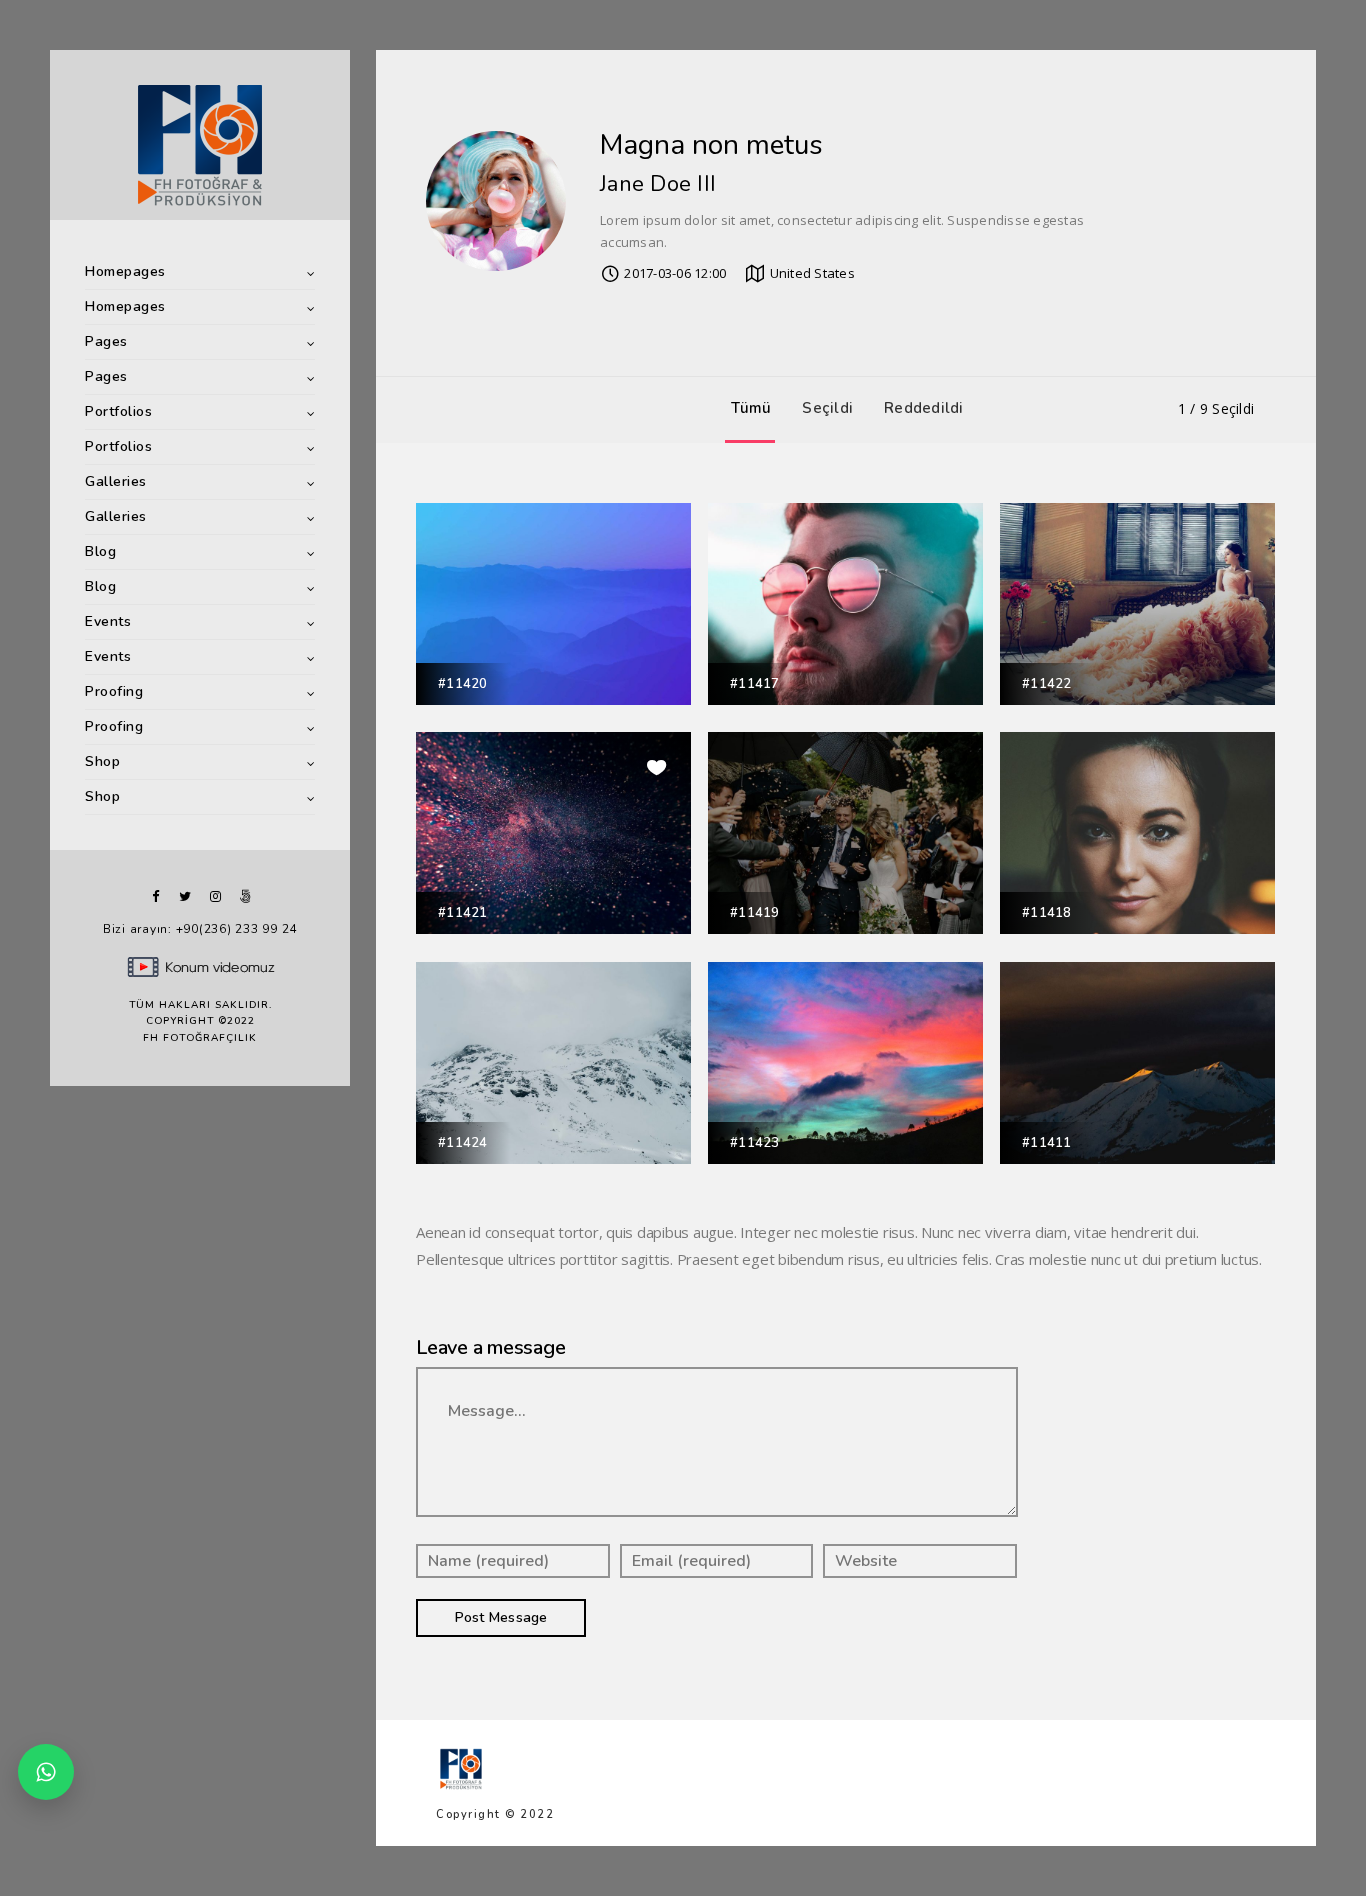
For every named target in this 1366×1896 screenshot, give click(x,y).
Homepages (125, 271)
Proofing (114, 691)
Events (108, 621)
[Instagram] (215, 896)
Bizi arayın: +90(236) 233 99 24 (200, 929)
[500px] (245, 896)
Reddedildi (924, 408)
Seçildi (827, 408)
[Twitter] (185, 896)
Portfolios (118, 411)
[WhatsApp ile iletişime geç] (46, 1772)
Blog (100, 551)
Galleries (116, 481)
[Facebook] (155, 896)
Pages (106, 341)
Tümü (751, 408)
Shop (102, 761)
